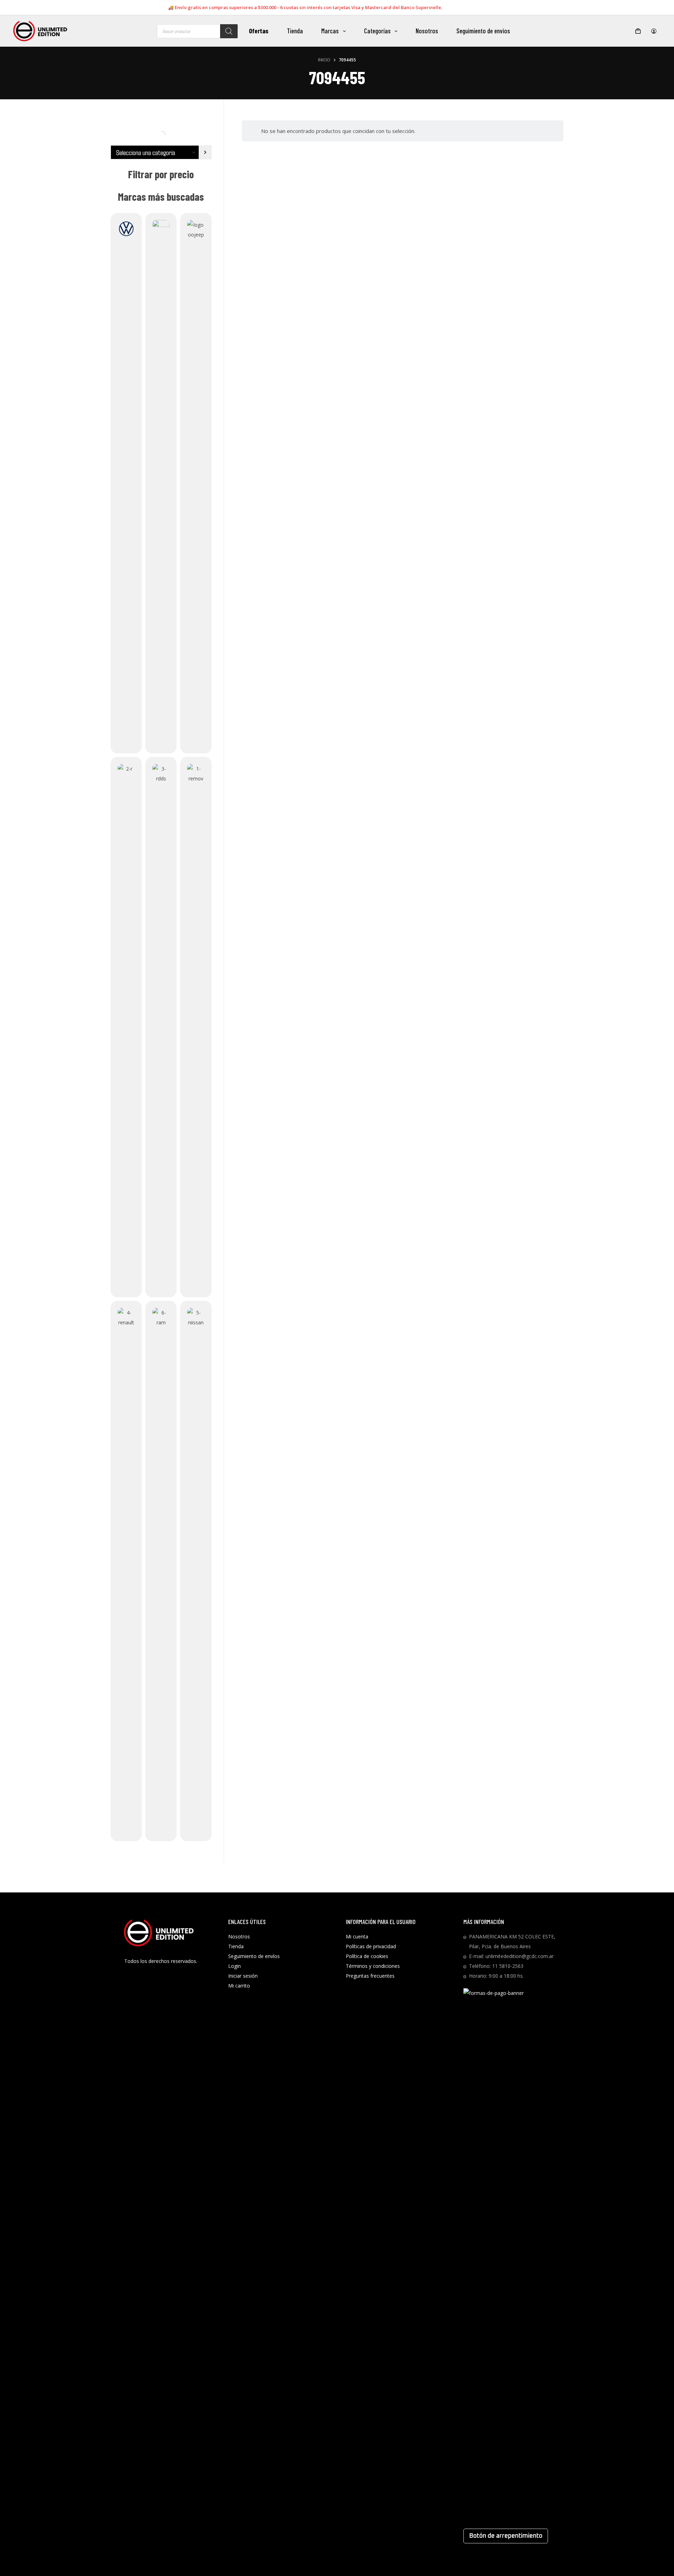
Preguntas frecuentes (370, 1976)
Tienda (295, 31)
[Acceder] (654, 31)
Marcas (330, 31)
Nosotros (427, 31)
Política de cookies (367, 1956)
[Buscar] (229, 31)
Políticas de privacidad (371, 1946)
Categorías (377, 31)
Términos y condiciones (373, 1966)
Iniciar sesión (243, 1976)
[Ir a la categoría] (205, 152)
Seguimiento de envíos (483, 31)
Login (234, 1966)
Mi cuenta (357, 1936)
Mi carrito (239, 1986)
